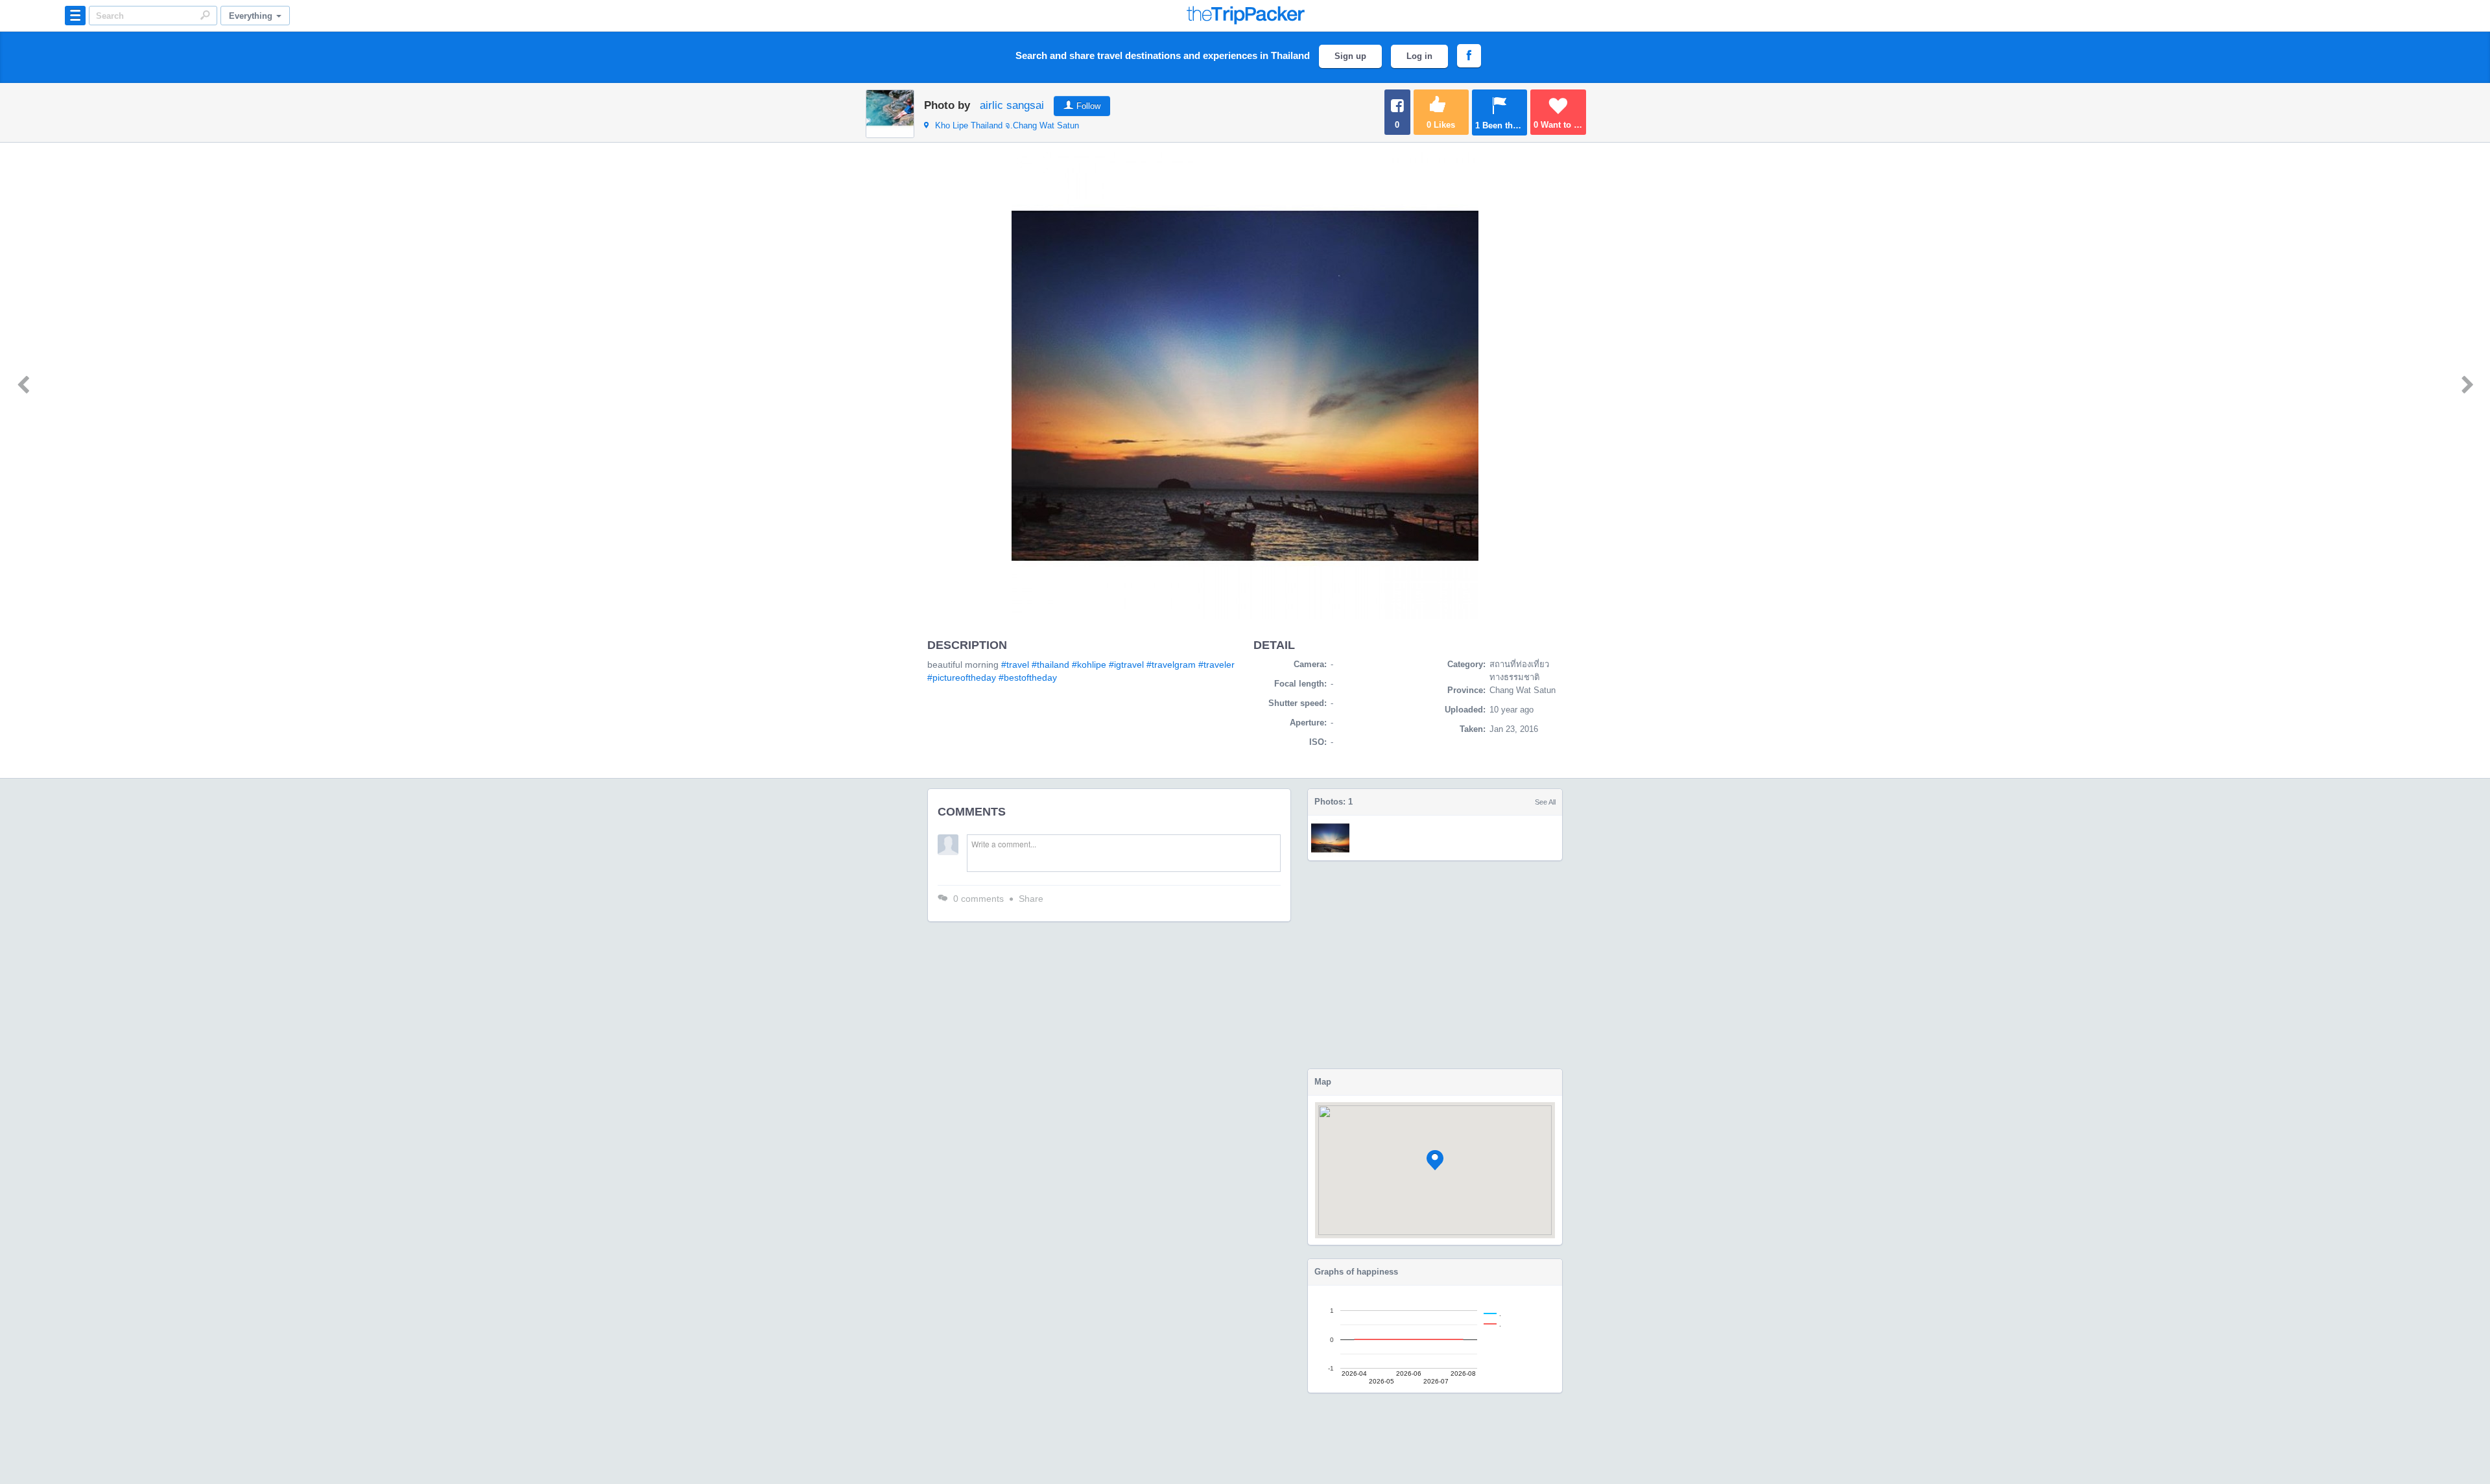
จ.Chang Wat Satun (1007, 125)
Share (1031, 899)
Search (205, 15)
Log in (1419, 56)
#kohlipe (1089, 665)
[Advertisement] (1435, 965)
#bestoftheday (1028, 677)
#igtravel (1126, 665)
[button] (1435, 1160)
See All (1545, 802)
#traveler (1216, 665)
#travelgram (1171, 665)
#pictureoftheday (962, 677)
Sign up (1350, 56)
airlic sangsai (1012, 105)
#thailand (1050, 665)
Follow (1088, 106)
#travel (1015, 665)
